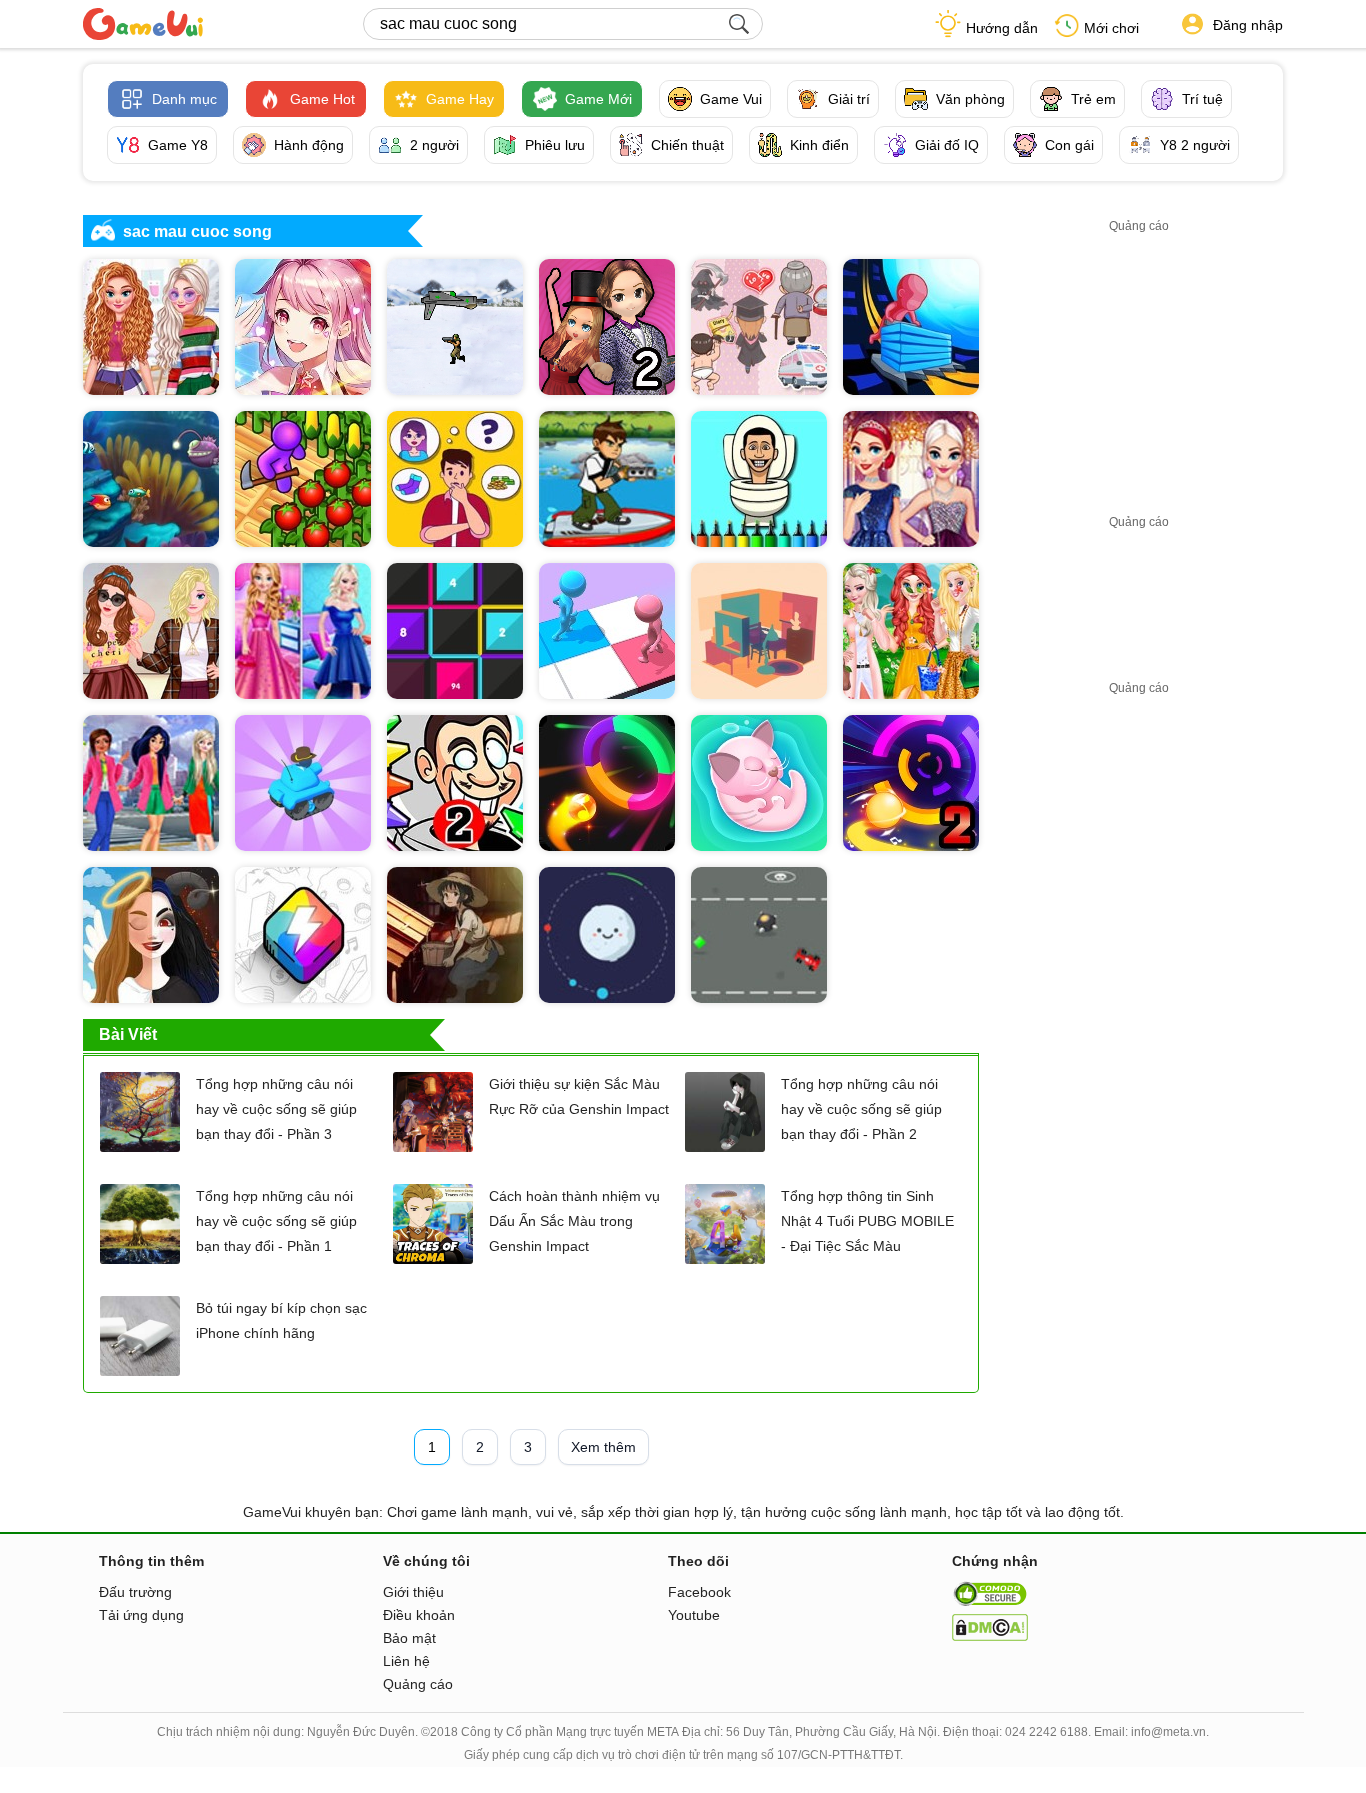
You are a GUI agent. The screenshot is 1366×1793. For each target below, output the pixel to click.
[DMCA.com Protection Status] (990, 1636)
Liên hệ (406, 1661)
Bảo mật (409, 1638)
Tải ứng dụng (141, 1615)
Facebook (699, 1592)
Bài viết (128, 1034)
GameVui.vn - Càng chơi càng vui (143, 24)
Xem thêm (603, 1447)
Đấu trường (135, 1592)
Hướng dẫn (1002, 28)
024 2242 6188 (1046, 1732)
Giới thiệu (413, 1592)
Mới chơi (1111, 28)
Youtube (694, 1615)
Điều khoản (419, 1615)
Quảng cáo (418, 1684)
